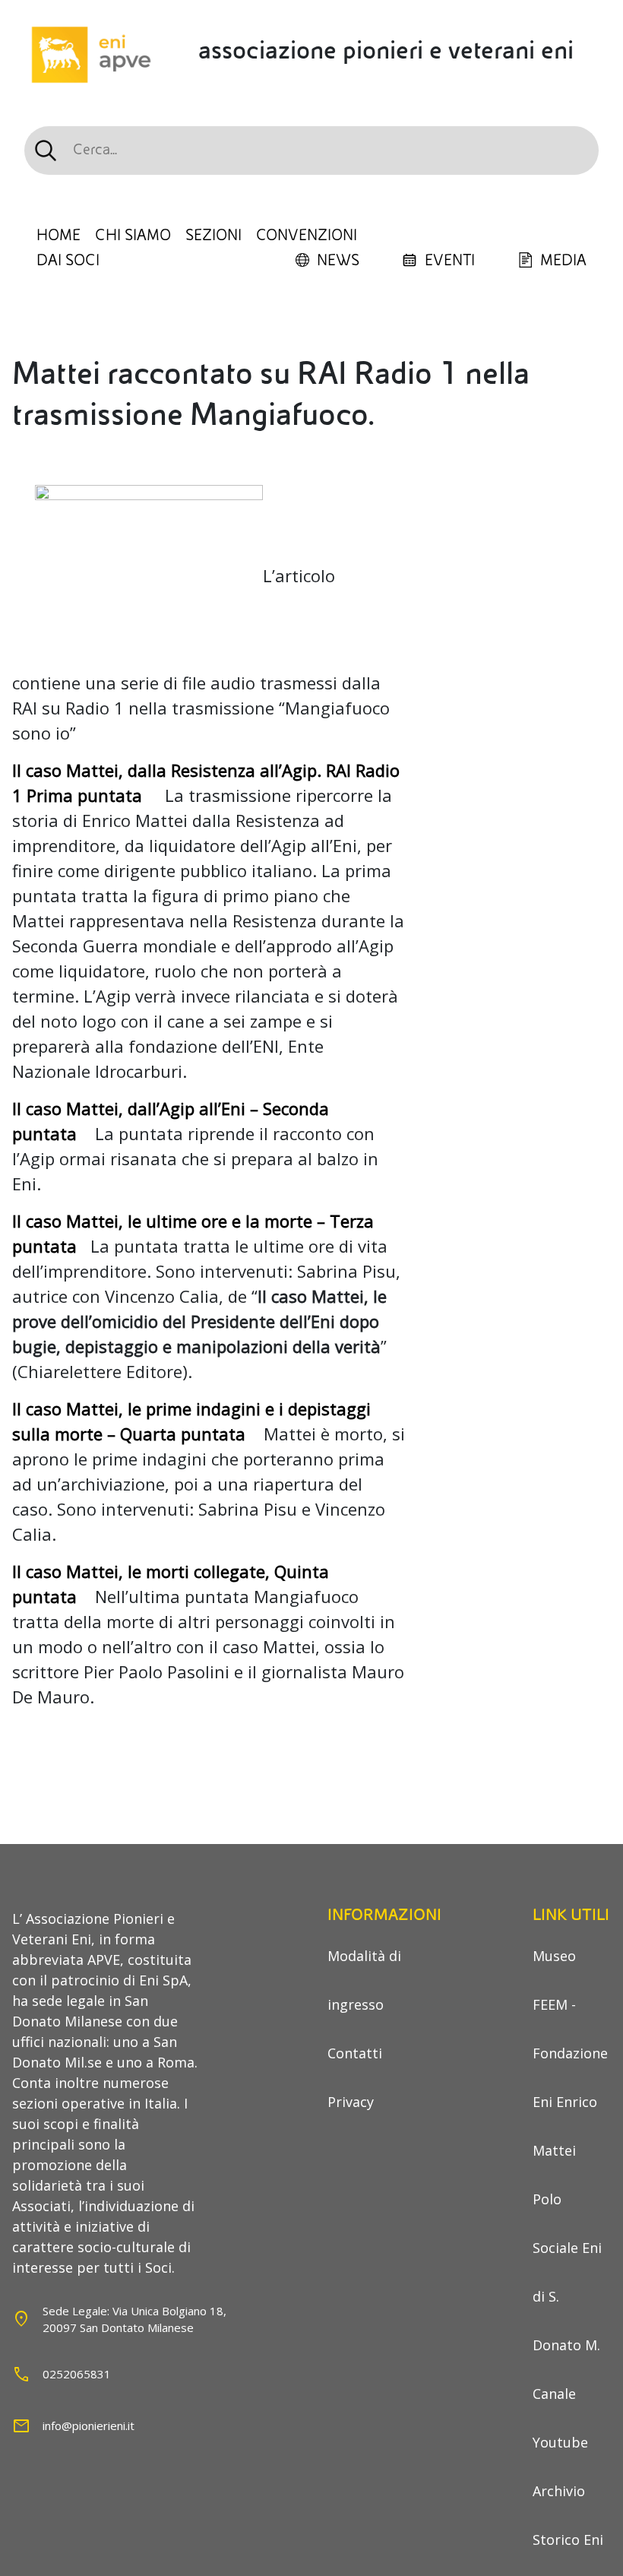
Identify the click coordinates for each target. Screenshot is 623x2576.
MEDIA (563, 261)
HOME (59, 236)
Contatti (355, 2053)
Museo (554, 1956)
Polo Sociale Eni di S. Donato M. (567, 2272)
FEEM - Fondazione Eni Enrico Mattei (570, 2077)
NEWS (338, 261)
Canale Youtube (560, 2418)
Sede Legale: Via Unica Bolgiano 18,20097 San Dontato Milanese (134, 2319)
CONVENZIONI (307, 236)
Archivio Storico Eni (568, 2515)
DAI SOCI (68, 261)
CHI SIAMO (133, 236)
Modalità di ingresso (364, 1980)
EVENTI (450, 261)
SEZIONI (213, 236)
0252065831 (77, 2374)
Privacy (351, 2102)
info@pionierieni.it (89, 2425)
